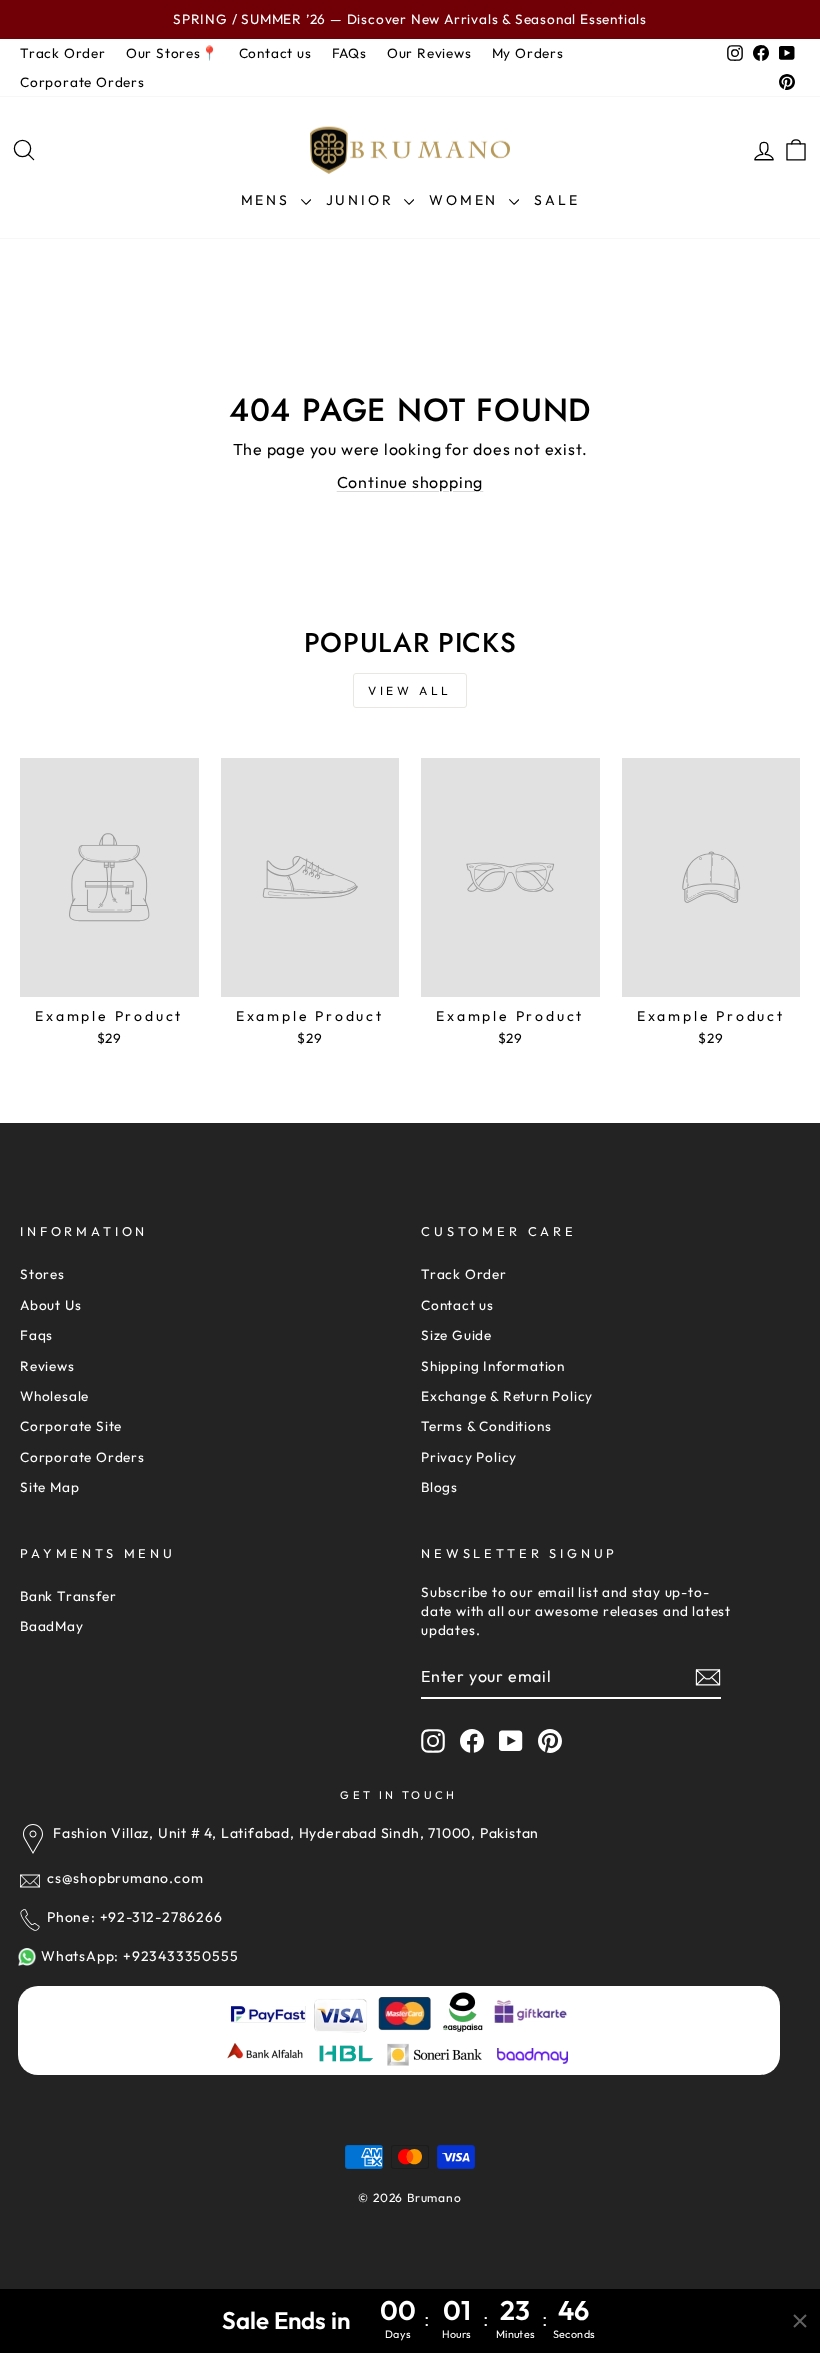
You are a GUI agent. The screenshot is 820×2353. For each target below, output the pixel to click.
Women (466, 200)
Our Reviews (429, 53)
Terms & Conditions (486, 1426)
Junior (363, 200)
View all (410, 690)
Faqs (36, 1335)
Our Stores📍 (172, 53)
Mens (268, 200)
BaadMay (52, 1626)
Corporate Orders (82, 82)
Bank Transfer (68, 1596)
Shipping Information (493, 1366)
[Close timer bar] (800, 2321)
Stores (42, 1274)
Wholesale (54, 1396)
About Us (50, 1305)
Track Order (63, 53)
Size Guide (456, 1335)
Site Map (49, 1487)
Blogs (439, 1487)
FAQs (349, 53)
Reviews (47, 1366)
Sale (556, 200)
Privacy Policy (469, 1457)
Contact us (275, 53)
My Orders (528, 53)
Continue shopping (410, 482)
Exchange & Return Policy (507, 1396)
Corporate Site (71, 1426)
